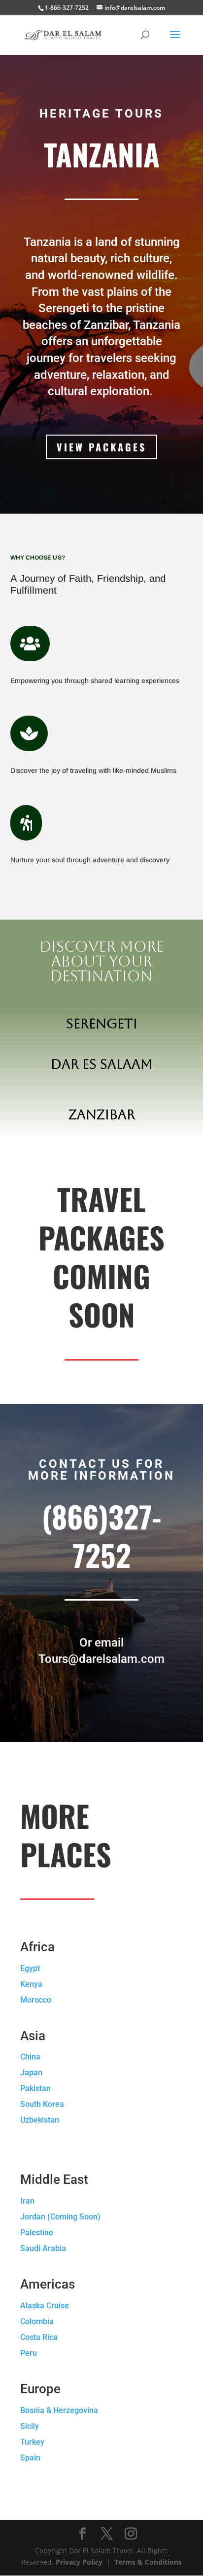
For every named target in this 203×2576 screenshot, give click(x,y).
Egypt (30, 1968)
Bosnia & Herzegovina (59, 2410)
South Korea (42, 2104)
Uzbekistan (40, 2120)
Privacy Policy (79, 2562)
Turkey (32, 2442)
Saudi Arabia (43, 2248)
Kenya (31, 1984)
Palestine (37, 2233)
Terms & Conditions (148, 2562)
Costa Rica (39, 2337)
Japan (31, 2073)
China (30, 2057)
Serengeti (102, 1024)
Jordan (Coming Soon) (60, 2217)
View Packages (101, 447)
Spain (30, 2458)
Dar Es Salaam (102, 1064)
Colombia (37, 2321)
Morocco (36, 2000)
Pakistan (35, 2088)
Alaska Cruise (45, 2306)
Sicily (30, 2426)
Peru (29, 2353)
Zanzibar (102, 1114)
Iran (27, 2201)
